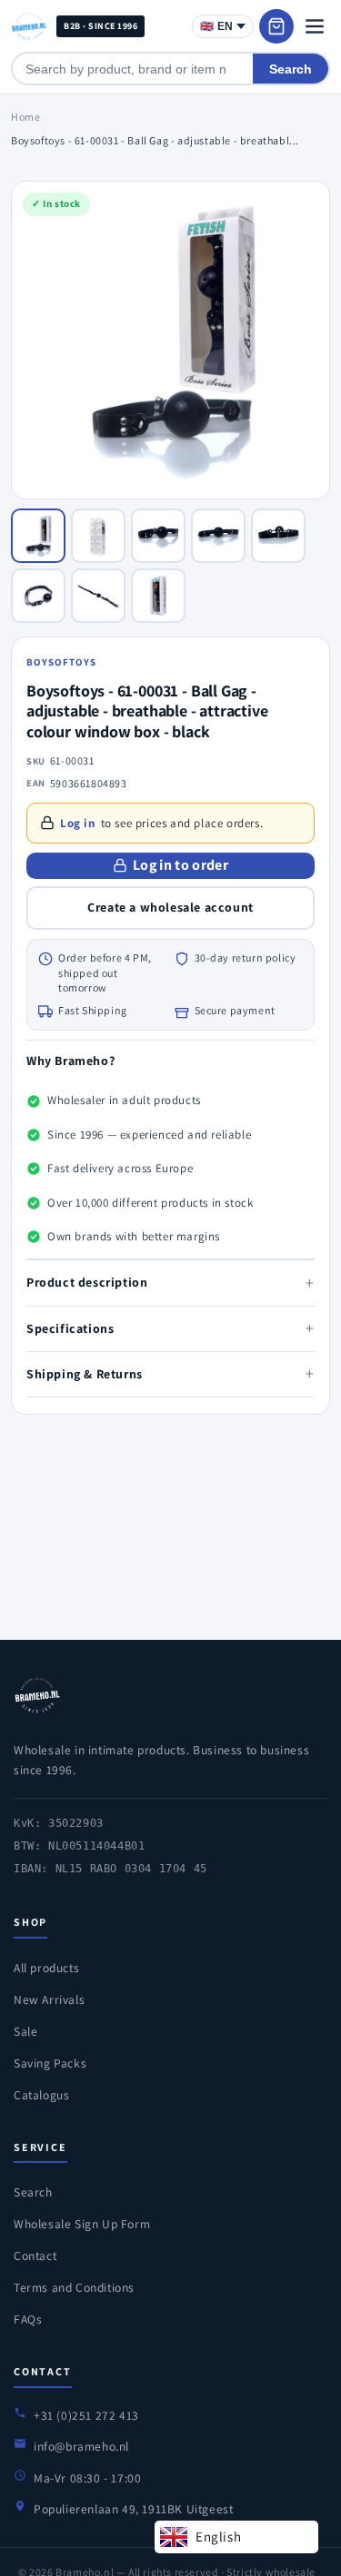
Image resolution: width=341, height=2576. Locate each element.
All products (46, 1968)
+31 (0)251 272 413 (86, 2415)
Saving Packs (50, 2063)
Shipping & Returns (170, 1373)
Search (291, 69)
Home (25, 117)
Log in (78, 823)
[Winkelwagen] (276, 26)
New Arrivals (49, 1999)
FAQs (28, 2319)
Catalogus (41, 2095)
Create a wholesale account (170, 907)
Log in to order (181, 865)
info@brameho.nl (81, 2446)
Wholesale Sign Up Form (82, 2224)
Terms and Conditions (74, 2287)
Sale (25, 2031)
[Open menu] (315, 26)
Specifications (170, 1328)
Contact (35, 2255)
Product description (170, 1283)
